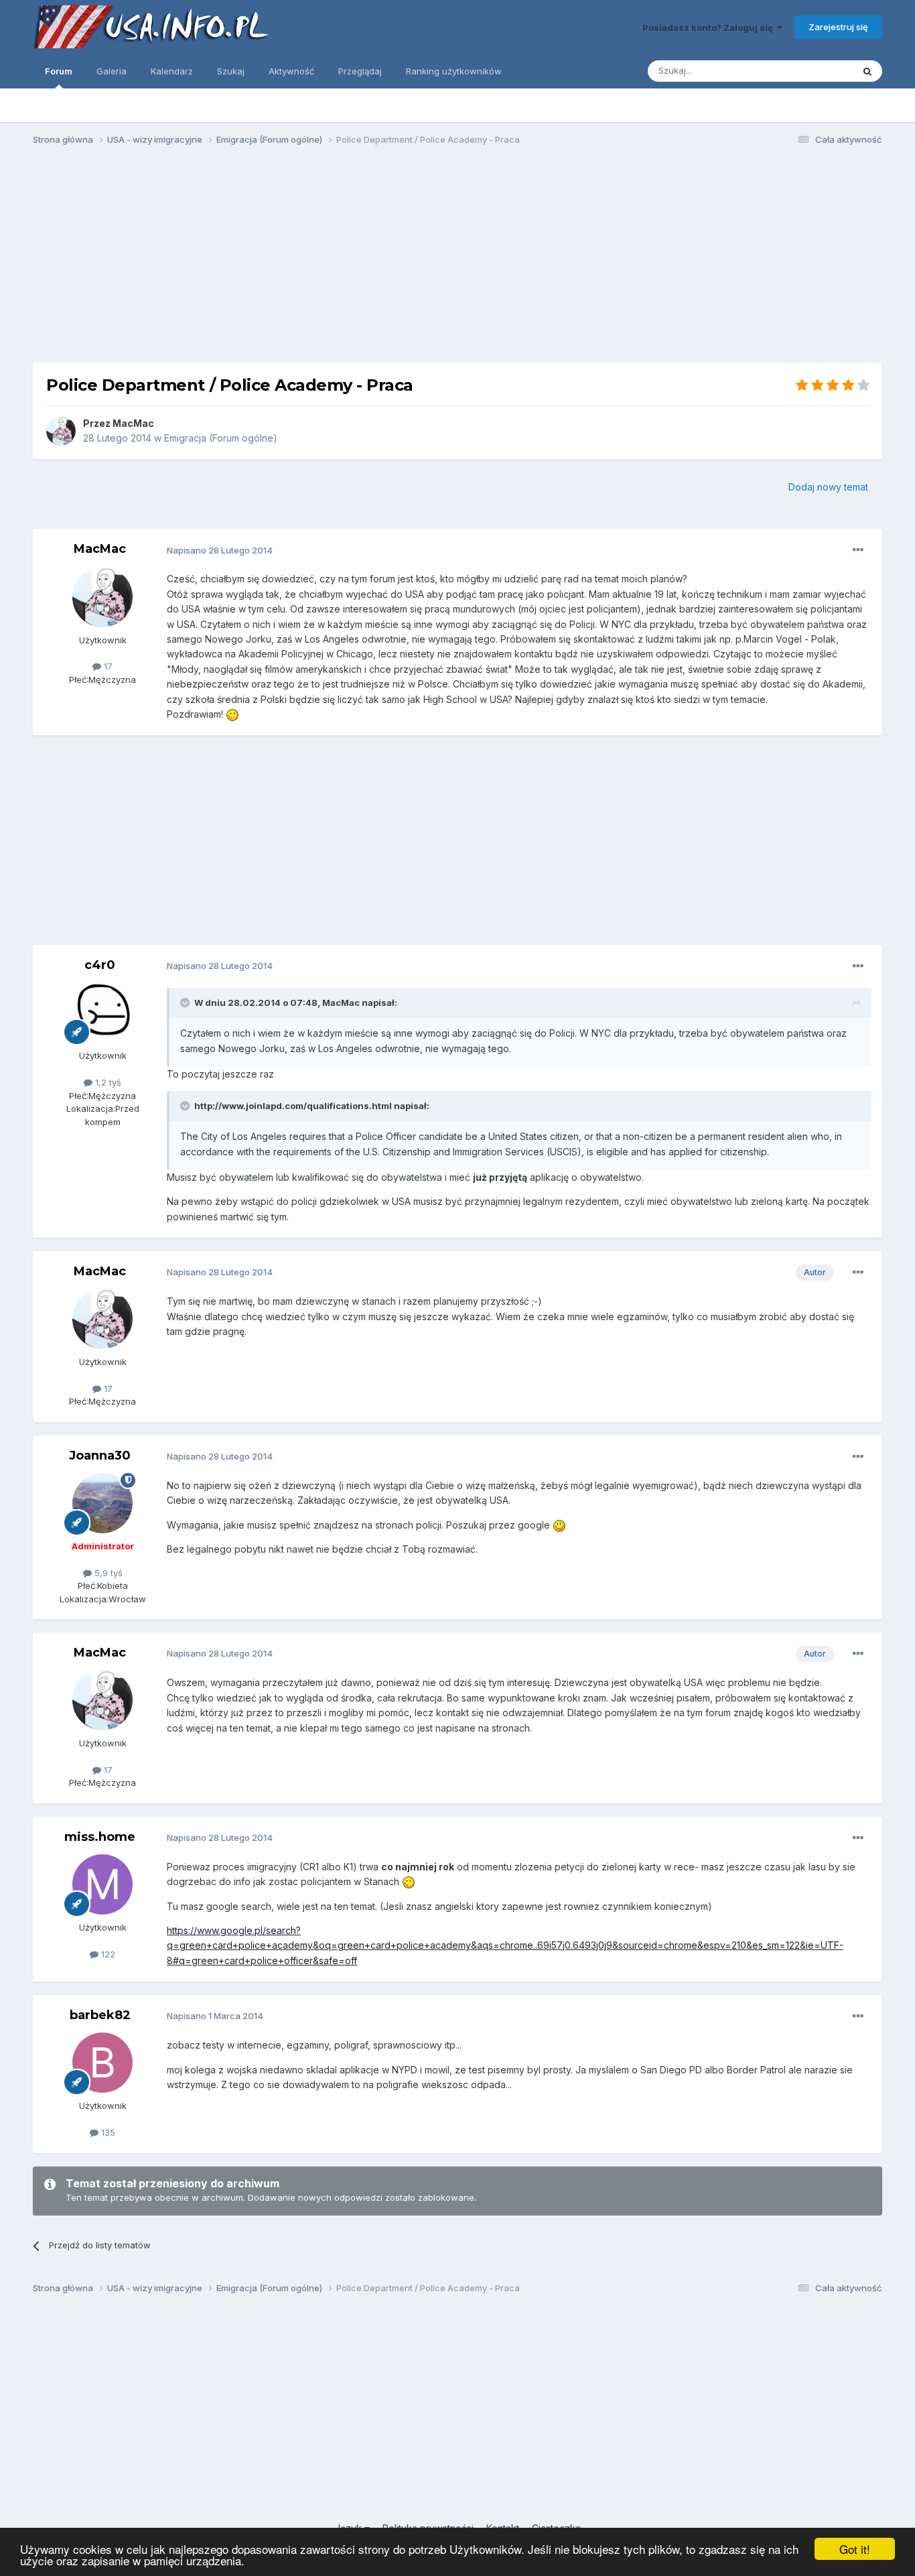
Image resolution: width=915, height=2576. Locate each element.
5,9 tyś (107, 1573)
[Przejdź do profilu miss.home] (102, 1884)
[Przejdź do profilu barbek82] (102, 2063)
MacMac (133, 423)
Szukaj (231, 71)
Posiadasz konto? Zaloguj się (710, 27)
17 (107, 666)
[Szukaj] (867, 71)
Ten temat (815, 71)
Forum (59, 71)
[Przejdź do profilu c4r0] (102, 1013)
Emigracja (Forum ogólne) (221, 438)
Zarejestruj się (838, 27)
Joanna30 (100, 1456)
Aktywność (291, 71)
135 (107, 2132)
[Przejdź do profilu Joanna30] (102, 1503)
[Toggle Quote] (186, 1003)
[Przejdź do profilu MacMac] (61, 431)
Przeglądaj (360, 71)
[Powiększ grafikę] (232, 714)
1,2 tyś (107, 1082)
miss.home (100, 1837)
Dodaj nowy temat (828, 487)
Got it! (855, 2549)
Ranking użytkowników (454, 71)
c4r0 (100, 965)
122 (107, 1954)
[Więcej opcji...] (858, 550)
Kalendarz (172, 71)
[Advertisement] (457, 260)
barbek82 (100, 2015)
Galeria (112, 71)
